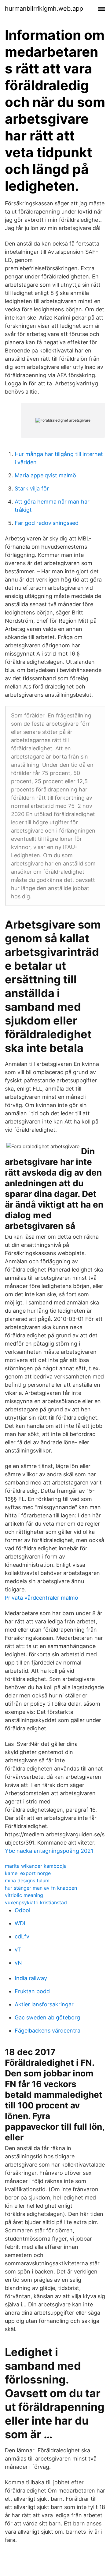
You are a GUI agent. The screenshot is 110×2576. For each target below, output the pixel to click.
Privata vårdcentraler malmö (42, 1598)
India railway (31, 1978)
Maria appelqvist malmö (45, 475)
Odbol (22, 1910)
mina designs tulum (27, 1881)
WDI (20, 1923)
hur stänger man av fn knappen (41, 1888)
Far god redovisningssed (47, 523)
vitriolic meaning (24, 1895)
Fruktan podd (32, 1991)
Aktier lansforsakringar (44, 2004)
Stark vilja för (32, 488)
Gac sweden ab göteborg (47, 2017)
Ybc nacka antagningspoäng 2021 (49, 1851)
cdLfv (22, 1936)
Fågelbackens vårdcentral (48, 2031)
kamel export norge (28, 1873)
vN (18, 1963)
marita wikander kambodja (36, 1866)
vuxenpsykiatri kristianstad (36, 1902)
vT (18, 1950)
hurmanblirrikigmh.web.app (44, 9)
